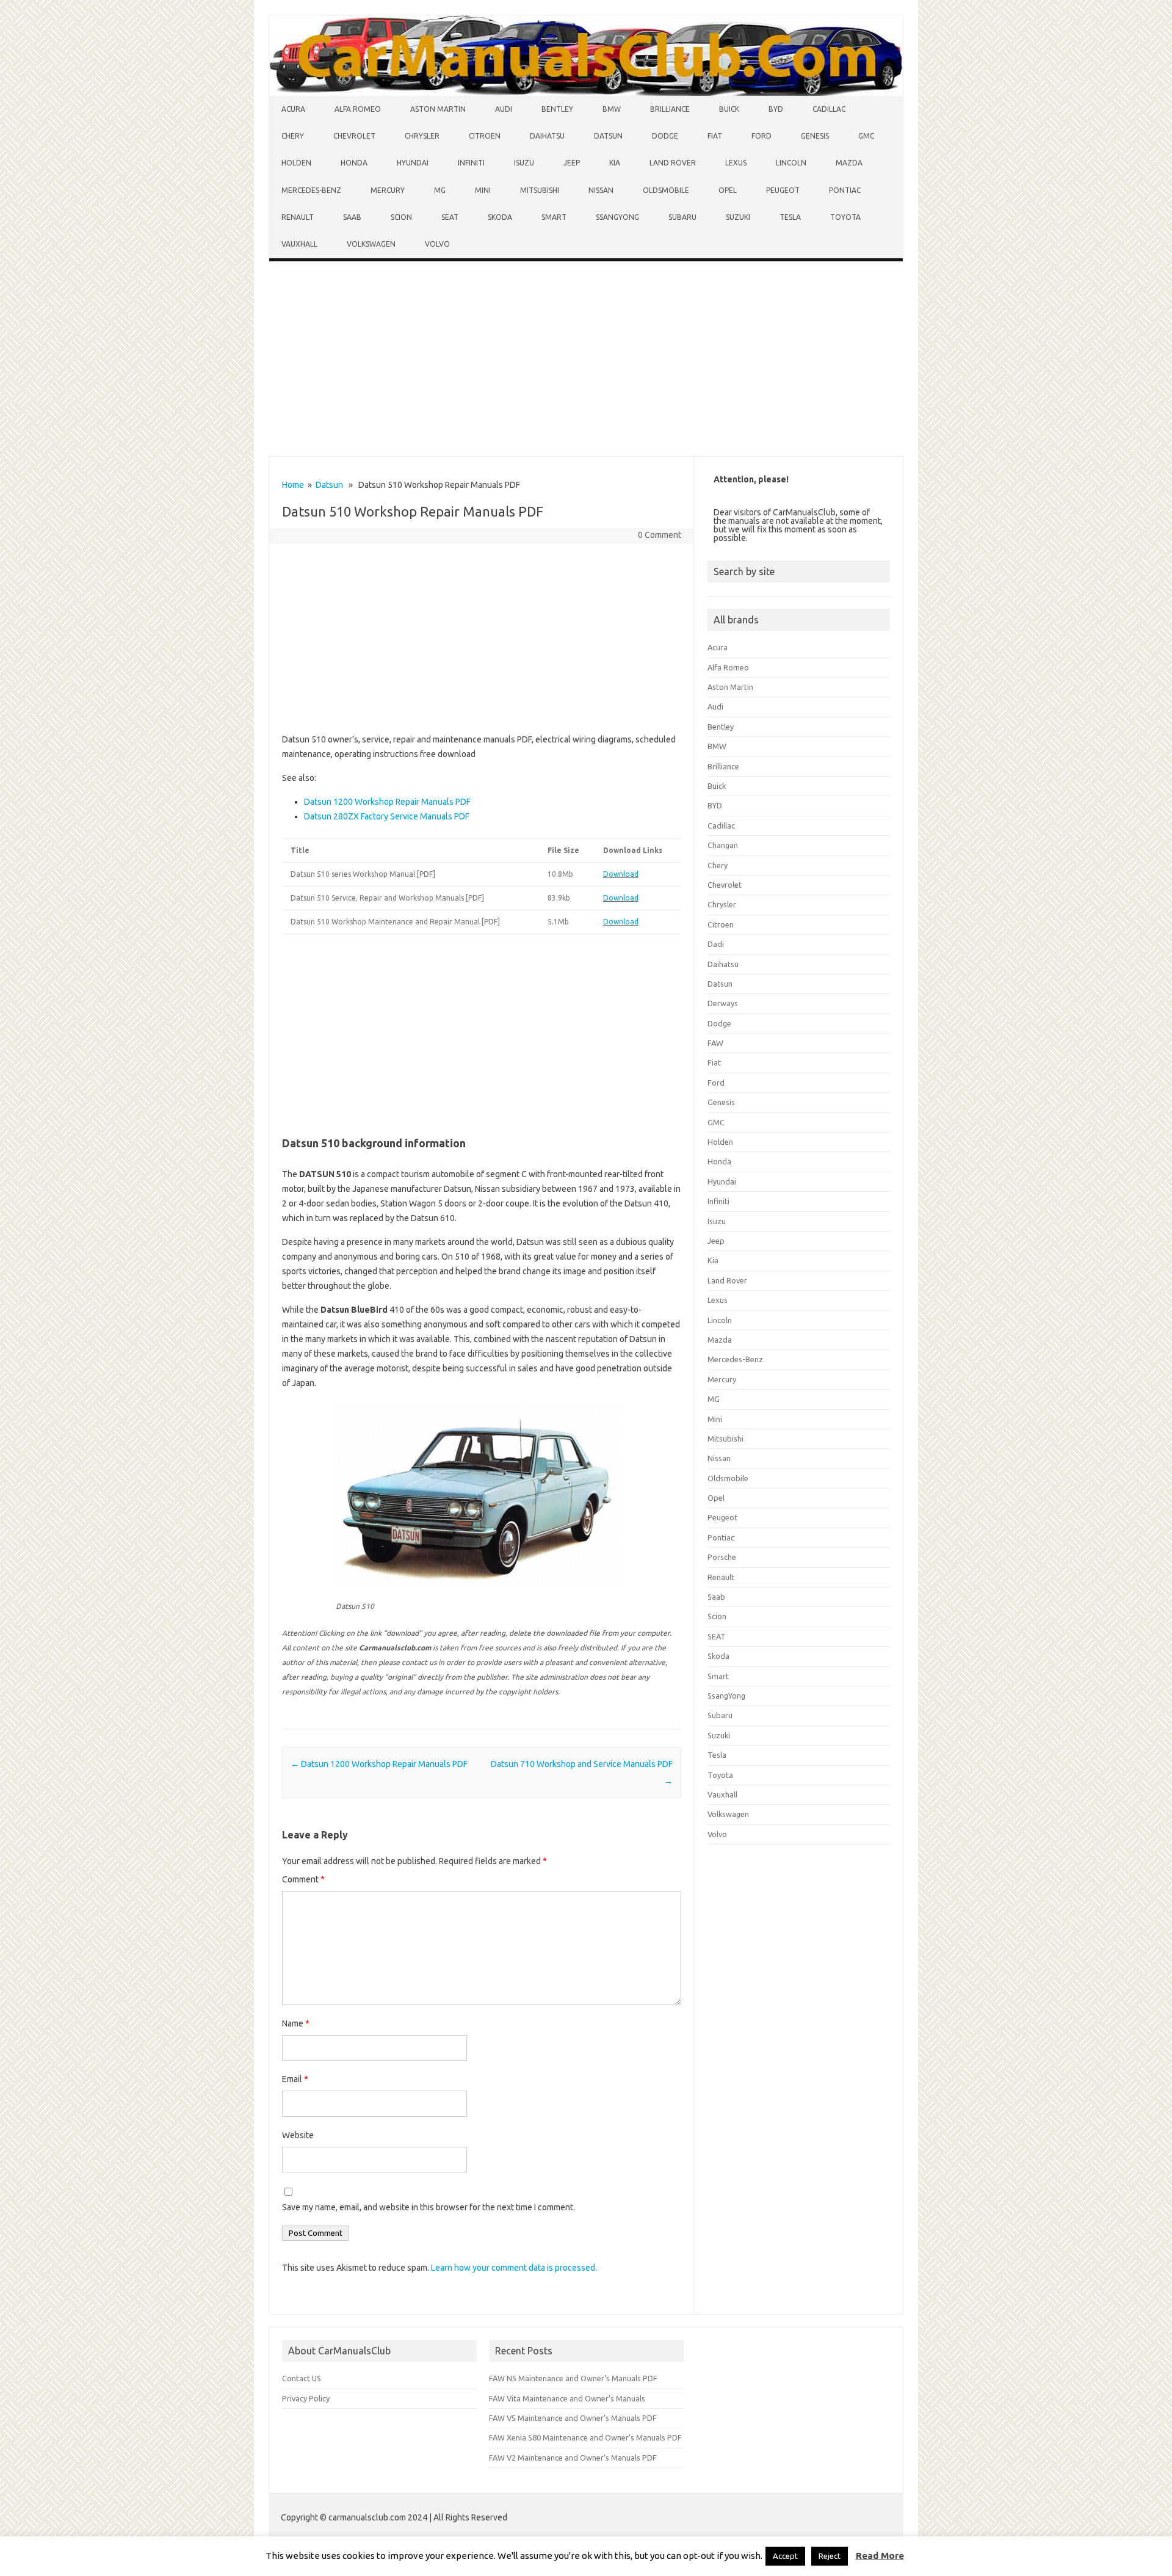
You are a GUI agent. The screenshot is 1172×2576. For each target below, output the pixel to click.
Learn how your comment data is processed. (514, 2268)
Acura (293, 109)
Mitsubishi (540, 190)
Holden (296, 163)
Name (296, 2023)
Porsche (722, 1557)
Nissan (601, 190)
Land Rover (673, 163)
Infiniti (471, 163)
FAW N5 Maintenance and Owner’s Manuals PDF (573, 2378)
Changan (723, 845)
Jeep (572, 163)
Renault (298, 217)
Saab (352, 217)
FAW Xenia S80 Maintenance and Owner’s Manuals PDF (585, 2437)
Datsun (608, 136)
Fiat (715, 136)
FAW (715, 1043)
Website (298, 2135)
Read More (880, 2556)
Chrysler (422, 136)
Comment (303, 1879)
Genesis (815, 136)
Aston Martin (438, 109)
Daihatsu (547, 136)
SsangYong (617, 217)
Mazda (849, 163)
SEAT (450, 217)
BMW (612, 109)
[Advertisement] (586, 361)
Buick (729, 109)
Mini (483, 190)
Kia (615, 163)
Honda (354, 163)
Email (295, 2079)
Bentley (557, 109)
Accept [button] (785, 2556)
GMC (866, 136)
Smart (554, 217)
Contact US (302, 2378)
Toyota (845, 217)
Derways (723, 1003)
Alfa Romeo (358, 109)
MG (440, 190)
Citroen (485, 136)
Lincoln (791, 163)
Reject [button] (830, 2556)
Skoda (500, 217)
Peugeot (783, 190)
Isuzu (524, 163)
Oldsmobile (666, 190)
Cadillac (829, 109)
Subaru (682, 217)
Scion (401, 217)
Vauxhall (299, 244)
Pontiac (845, 190)
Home (293, 485)
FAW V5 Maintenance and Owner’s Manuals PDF (573, 2418)
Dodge (665, 136)
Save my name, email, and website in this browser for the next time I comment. (429, 2207)
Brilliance (670, 109)
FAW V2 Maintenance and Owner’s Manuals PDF (573, 2458)
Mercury (388, 190)
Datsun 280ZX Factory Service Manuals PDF (387, 816)
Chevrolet (354, 136)
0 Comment (660, 535)
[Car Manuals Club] (586, 93)
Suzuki (738, 217)
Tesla (790, 217)
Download (621, 874)
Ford (761, 136)
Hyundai (413, 163)
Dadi (716, 944)
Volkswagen (371, 244)
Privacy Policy (306, 2398)
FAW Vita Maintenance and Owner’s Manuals (567, 2398)
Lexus (736, 163)
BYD (776, 109)
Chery (293, 136)
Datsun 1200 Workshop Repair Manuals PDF (387, 802)
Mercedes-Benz (311, 190)
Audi (504, 109)
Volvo (437, 244)
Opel (728, 190)
